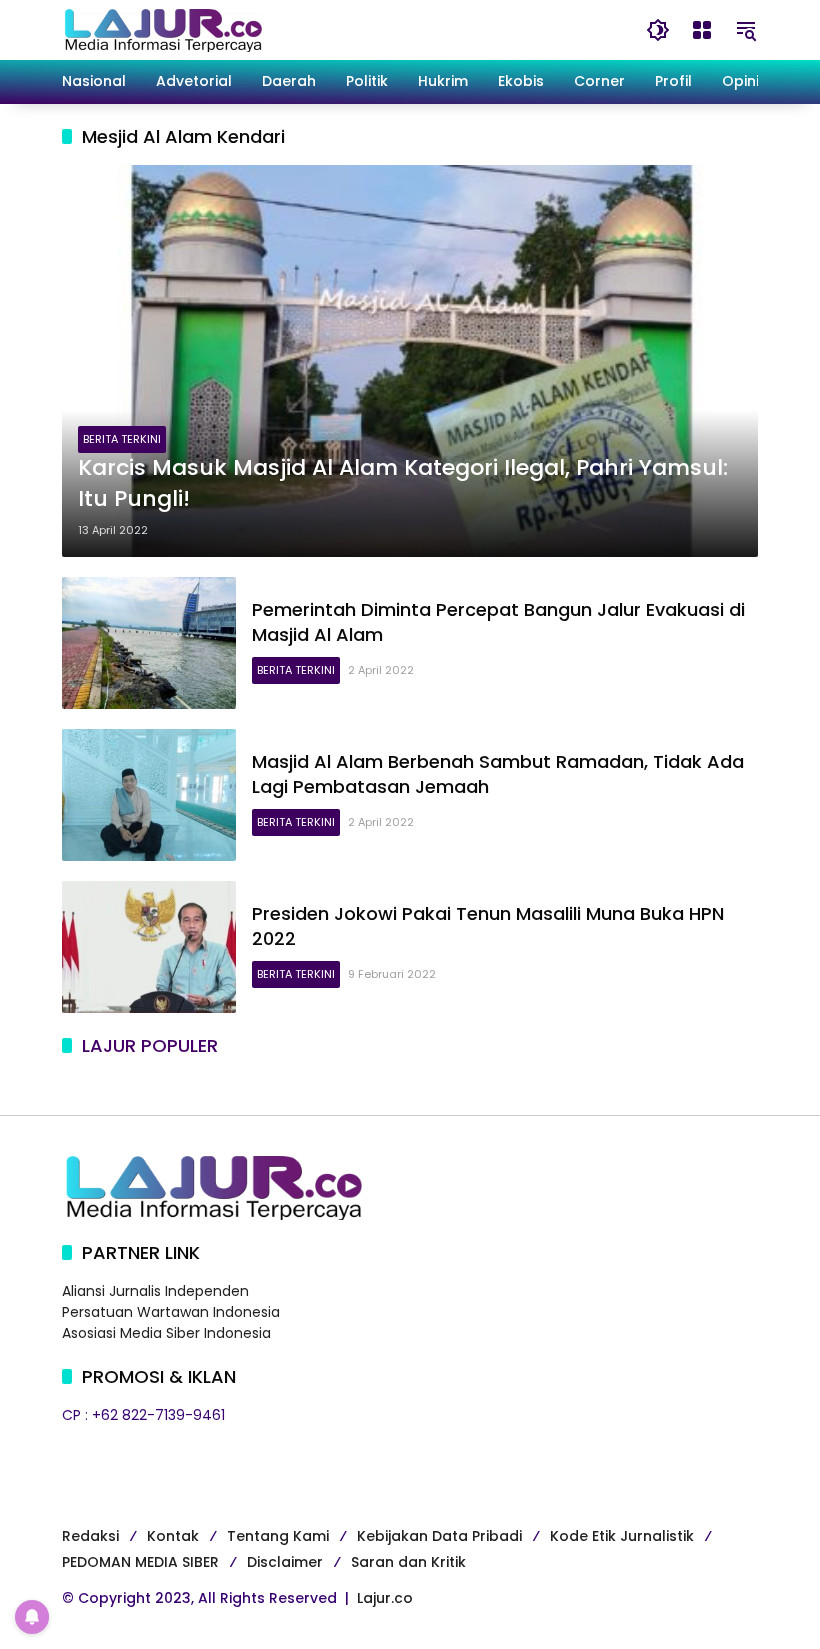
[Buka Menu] (702, 30)
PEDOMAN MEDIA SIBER (140, 1562)
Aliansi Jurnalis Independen (155, 1291)
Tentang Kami (278, 1536)
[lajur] (162, 29)
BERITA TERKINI (122, 439)
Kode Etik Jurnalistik (622, 1536)
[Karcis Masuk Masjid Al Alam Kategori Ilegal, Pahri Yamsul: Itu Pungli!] (410, 361)
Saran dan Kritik (408, 1562)
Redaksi (90, 1536)
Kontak (173, 1536)
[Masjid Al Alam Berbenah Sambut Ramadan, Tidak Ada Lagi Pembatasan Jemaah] (149, 795)
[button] (658, 30)
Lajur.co (385, 1598)
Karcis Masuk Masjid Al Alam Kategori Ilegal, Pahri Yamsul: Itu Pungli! (403, 483)
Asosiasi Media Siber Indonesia (166, 1333)
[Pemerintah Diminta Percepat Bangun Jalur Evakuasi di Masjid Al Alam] (149, 643)
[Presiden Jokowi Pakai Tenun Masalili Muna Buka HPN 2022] (149, 947)
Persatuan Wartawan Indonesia (171, 1312)
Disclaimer (285, 1562)
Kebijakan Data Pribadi (439, 1536)
